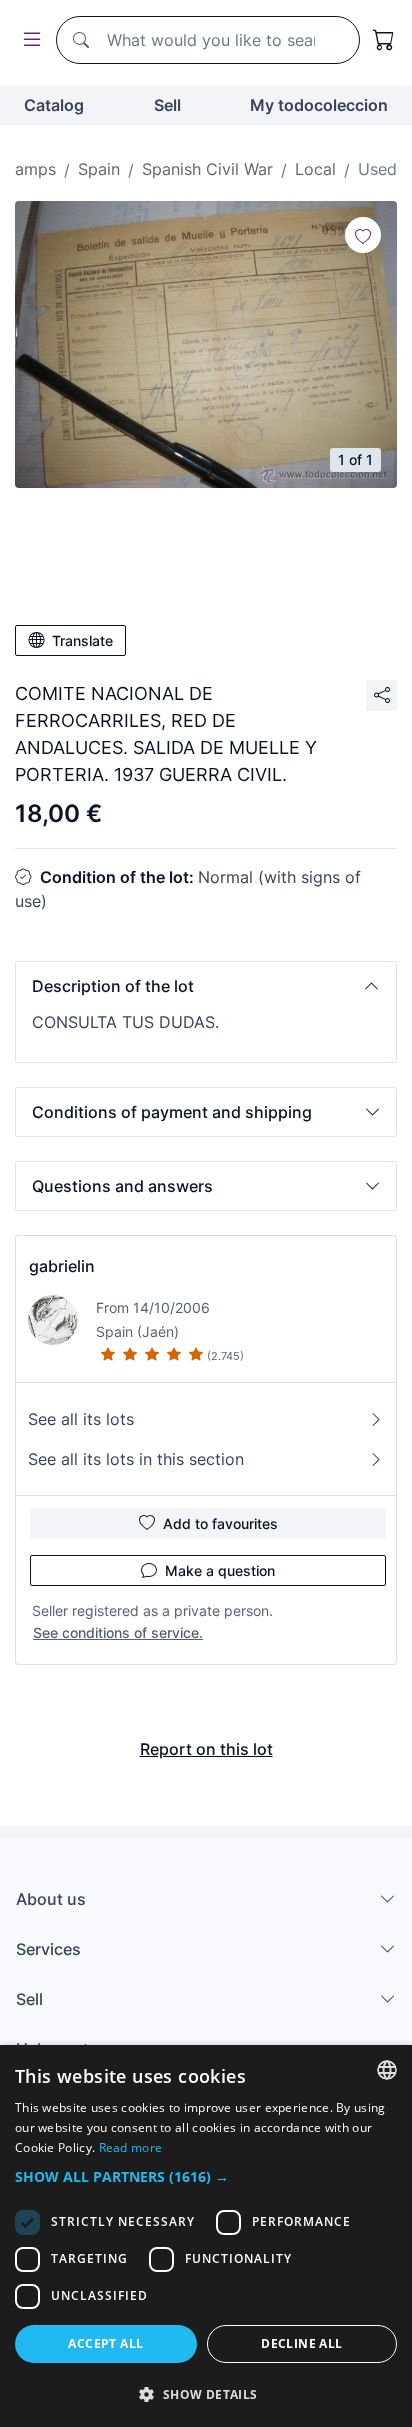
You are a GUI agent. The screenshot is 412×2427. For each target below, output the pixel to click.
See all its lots (81, 1419)
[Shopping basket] (384, 40)
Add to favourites (220, 1523)
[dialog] (206, 2236)
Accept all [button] (105, 2343)
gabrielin (62, 1266)
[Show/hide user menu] (28, 40)
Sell (167, 105)
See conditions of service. (118, 1632)
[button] (206, 986)
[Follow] (363, 235)
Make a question (220, 1570)
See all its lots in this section (136, 1459)
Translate (82, 640)
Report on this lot (206, 1749)
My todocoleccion (319, 105)
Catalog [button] (54, 105)
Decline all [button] (301, 2343)
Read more (131, 2147)
